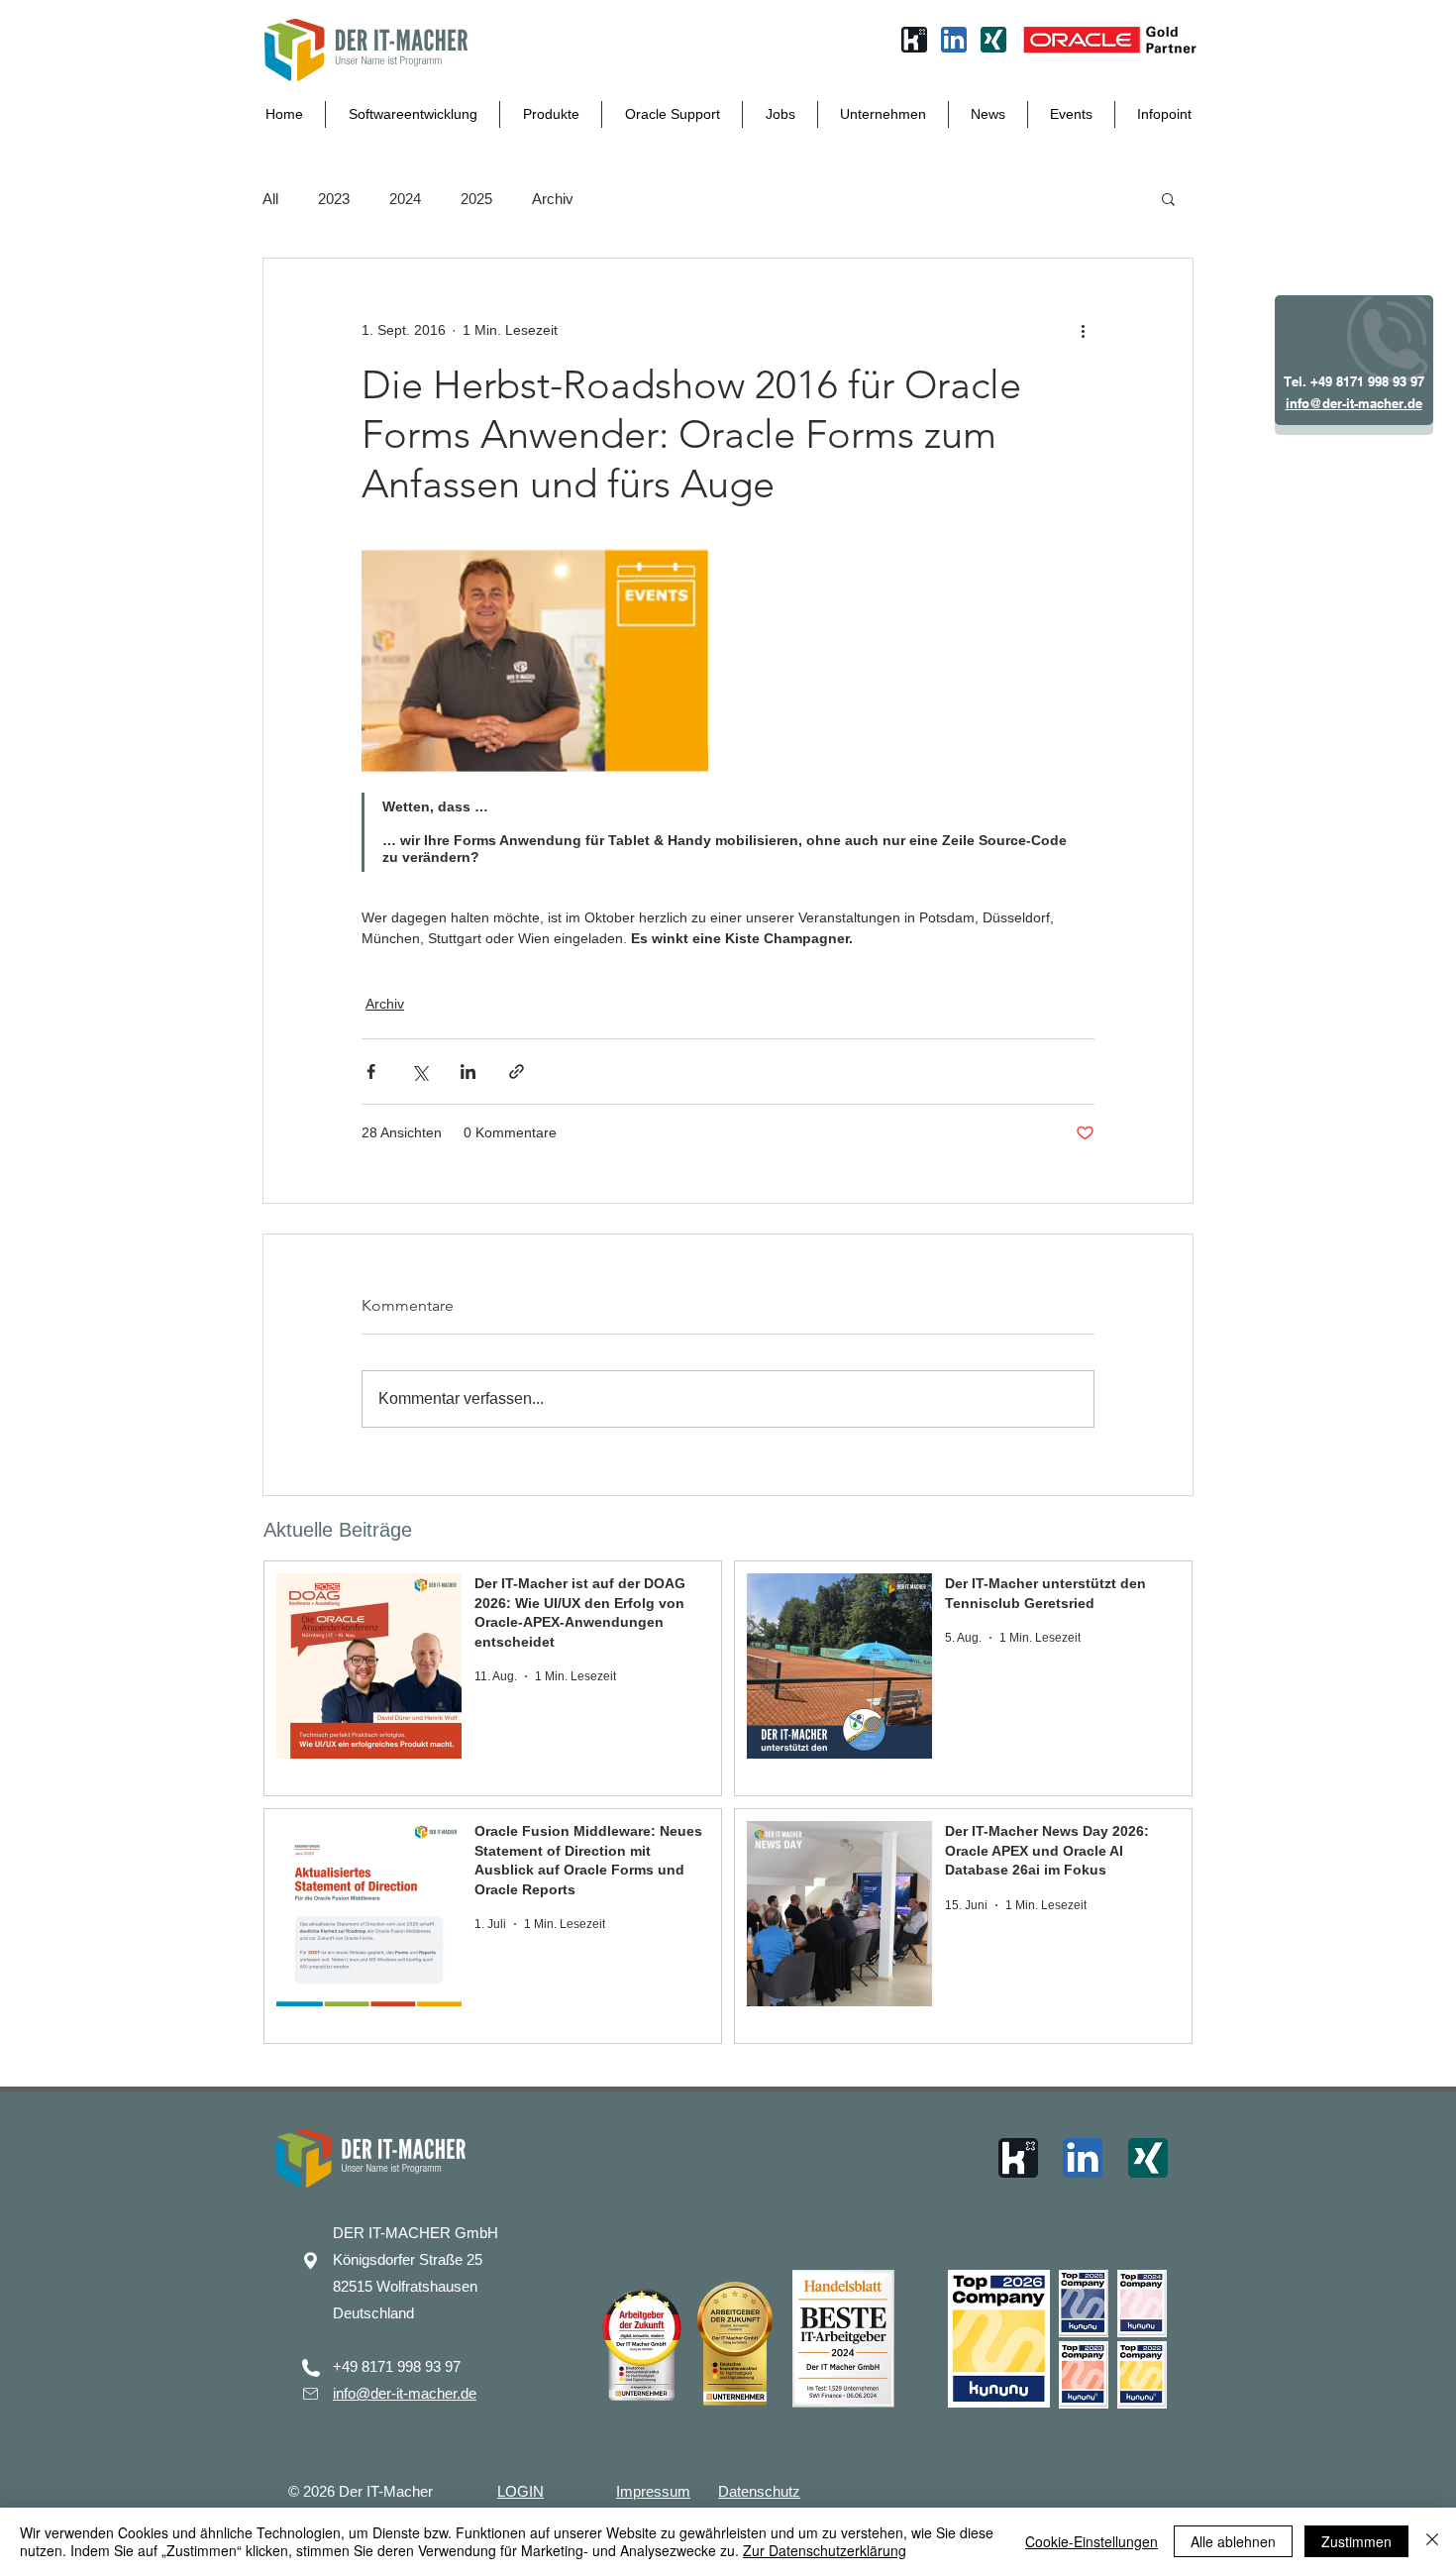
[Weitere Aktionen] (1083, 330)
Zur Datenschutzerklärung (825, 2550)
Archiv (553, 199)
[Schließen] (1432, 2541)
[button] (1168, 198)
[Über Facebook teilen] (371, 1072)
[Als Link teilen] (517, 1072)
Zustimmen (1356, 2541)
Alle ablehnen (1233, 2541)
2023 (334, 199)
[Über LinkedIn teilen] (468, 1072)
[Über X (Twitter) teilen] (419, 1072)
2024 (405, 199)
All (270, 199)
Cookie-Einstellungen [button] (1092, 2541)
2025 (476, 199)
